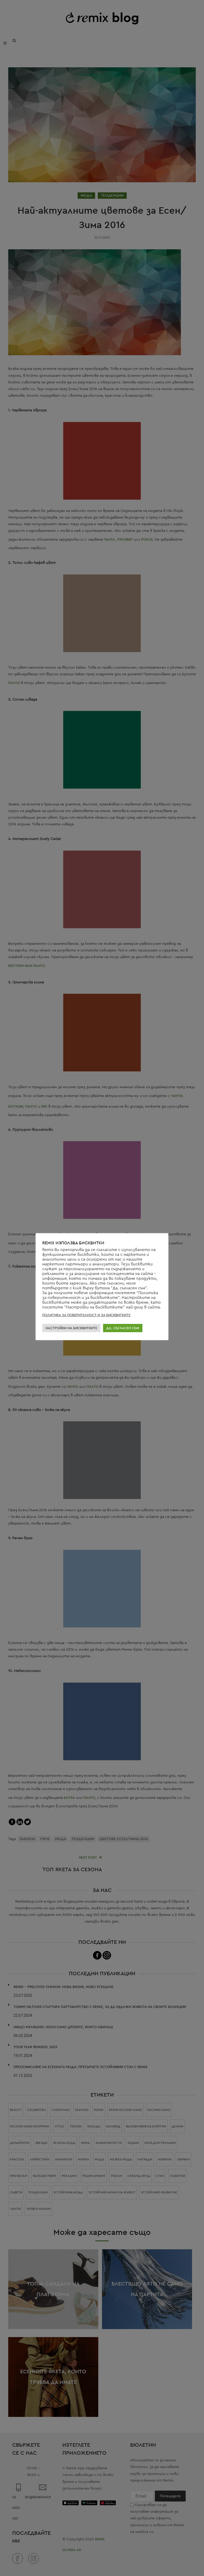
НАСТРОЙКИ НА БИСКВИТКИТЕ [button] (71, 1328)
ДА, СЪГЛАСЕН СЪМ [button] (123, 1328)
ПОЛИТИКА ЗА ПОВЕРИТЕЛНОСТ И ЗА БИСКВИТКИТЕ (86, 1315)
